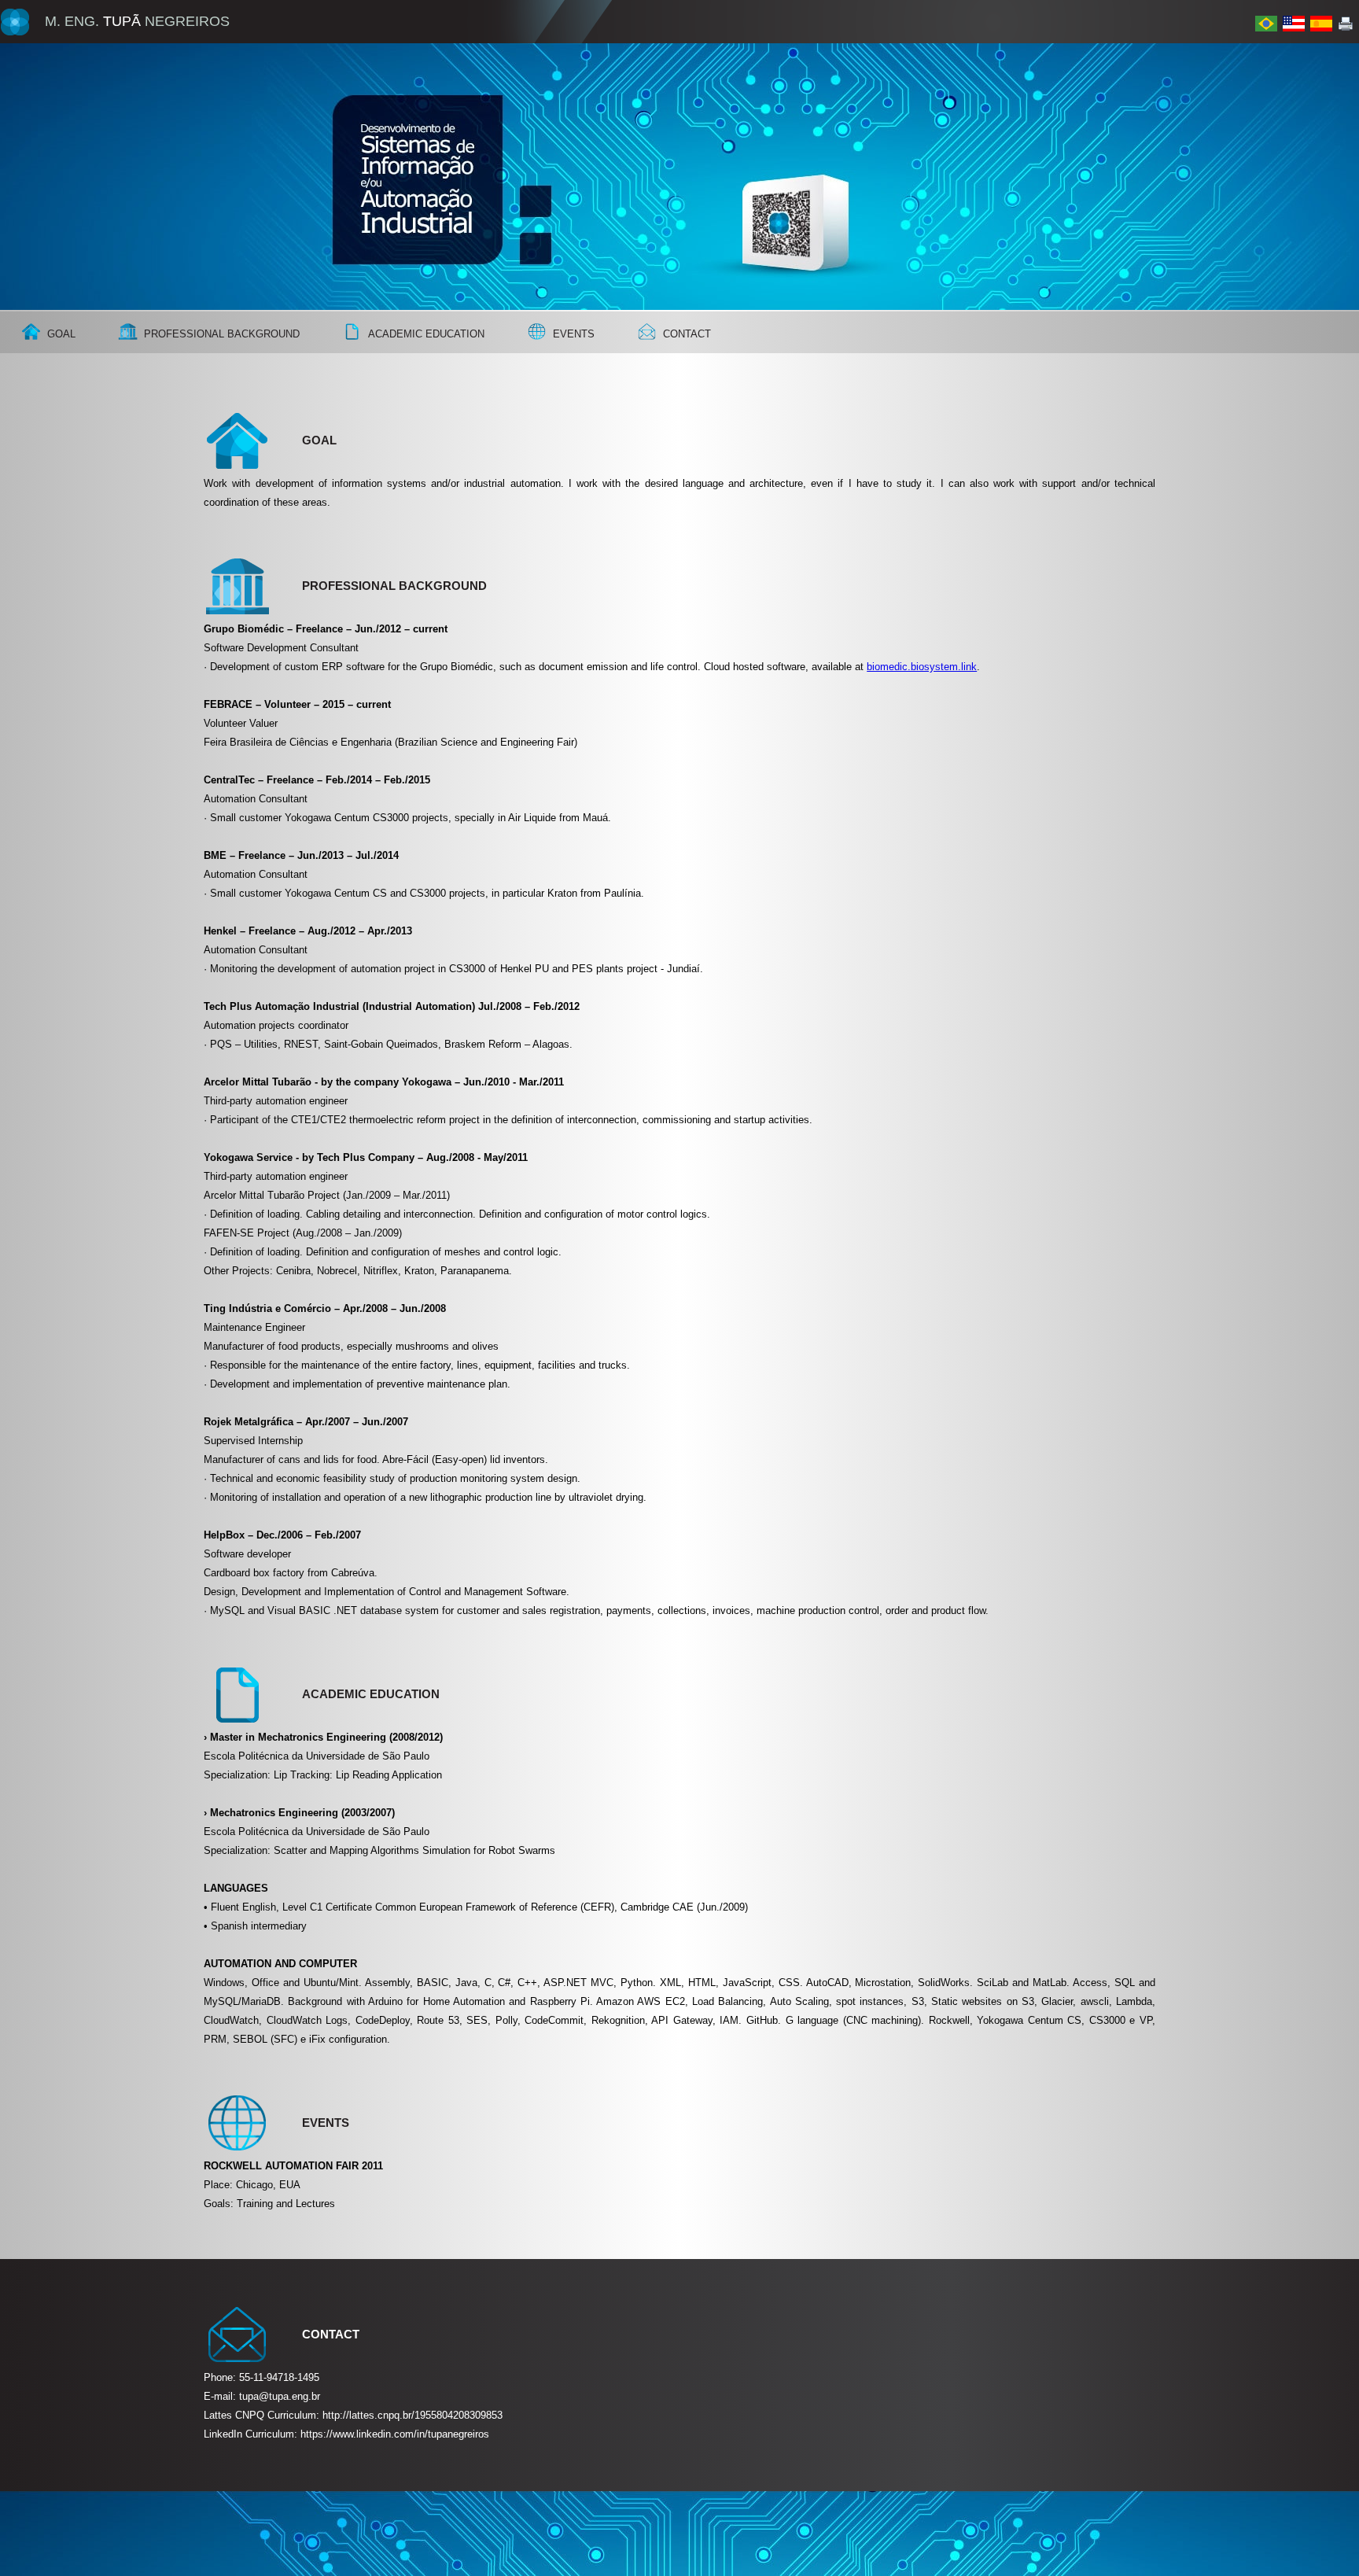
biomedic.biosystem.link (922, 667)
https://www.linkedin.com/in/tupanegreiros (395, 2434)
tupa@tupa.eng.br (280, 2396)
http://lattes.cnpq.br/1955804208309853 (412, 2415)
